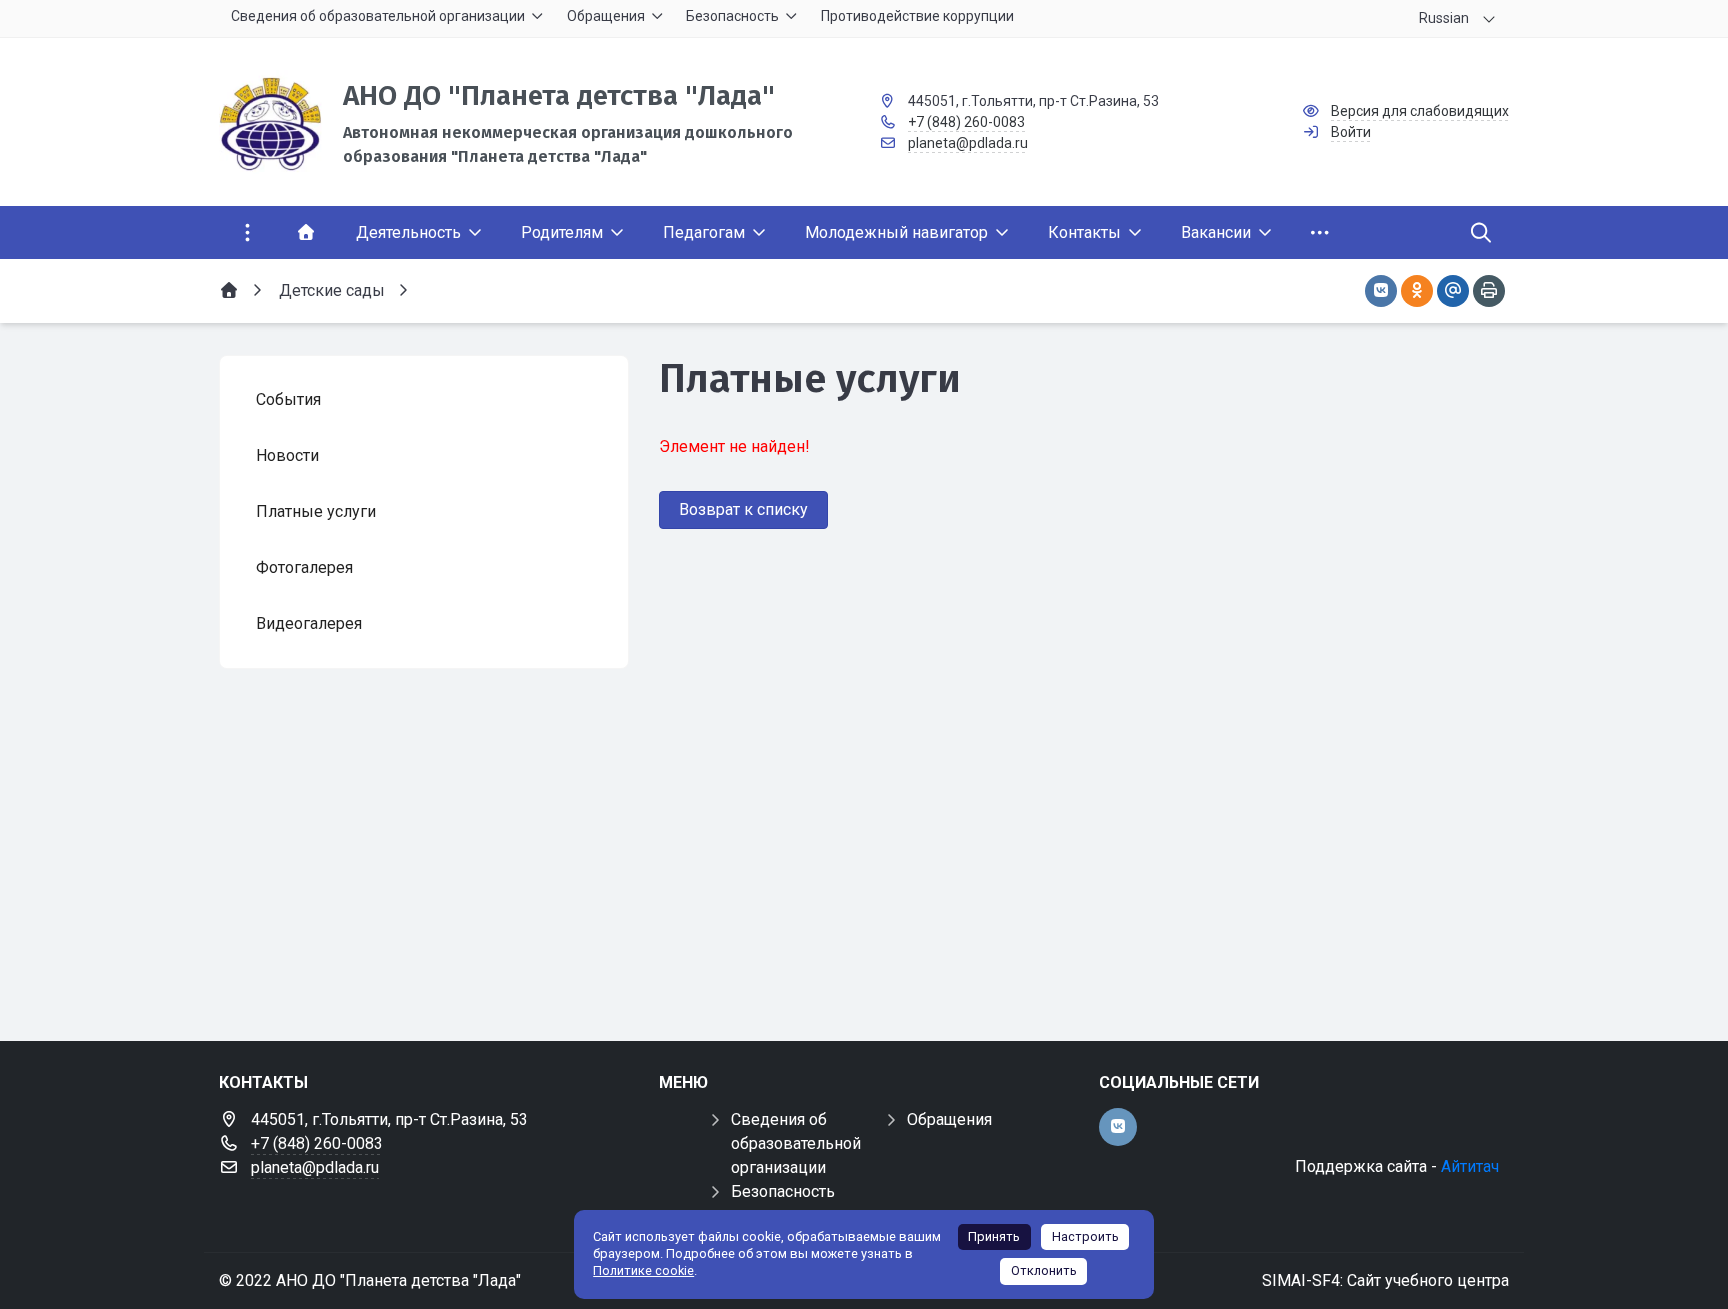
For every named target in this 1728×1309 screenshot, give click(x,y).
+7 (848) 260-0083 (966, 122)
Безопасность (783, 1191)
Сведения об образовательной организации (796, 1143)
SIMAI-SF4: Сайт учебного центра (1385, 1280)
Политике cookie (643, 1270)
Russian (1444, 18)
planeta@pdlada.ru (968, 143)
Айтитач (1470, 1166)
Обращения (949, 1119)
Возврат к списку (743, 509)
